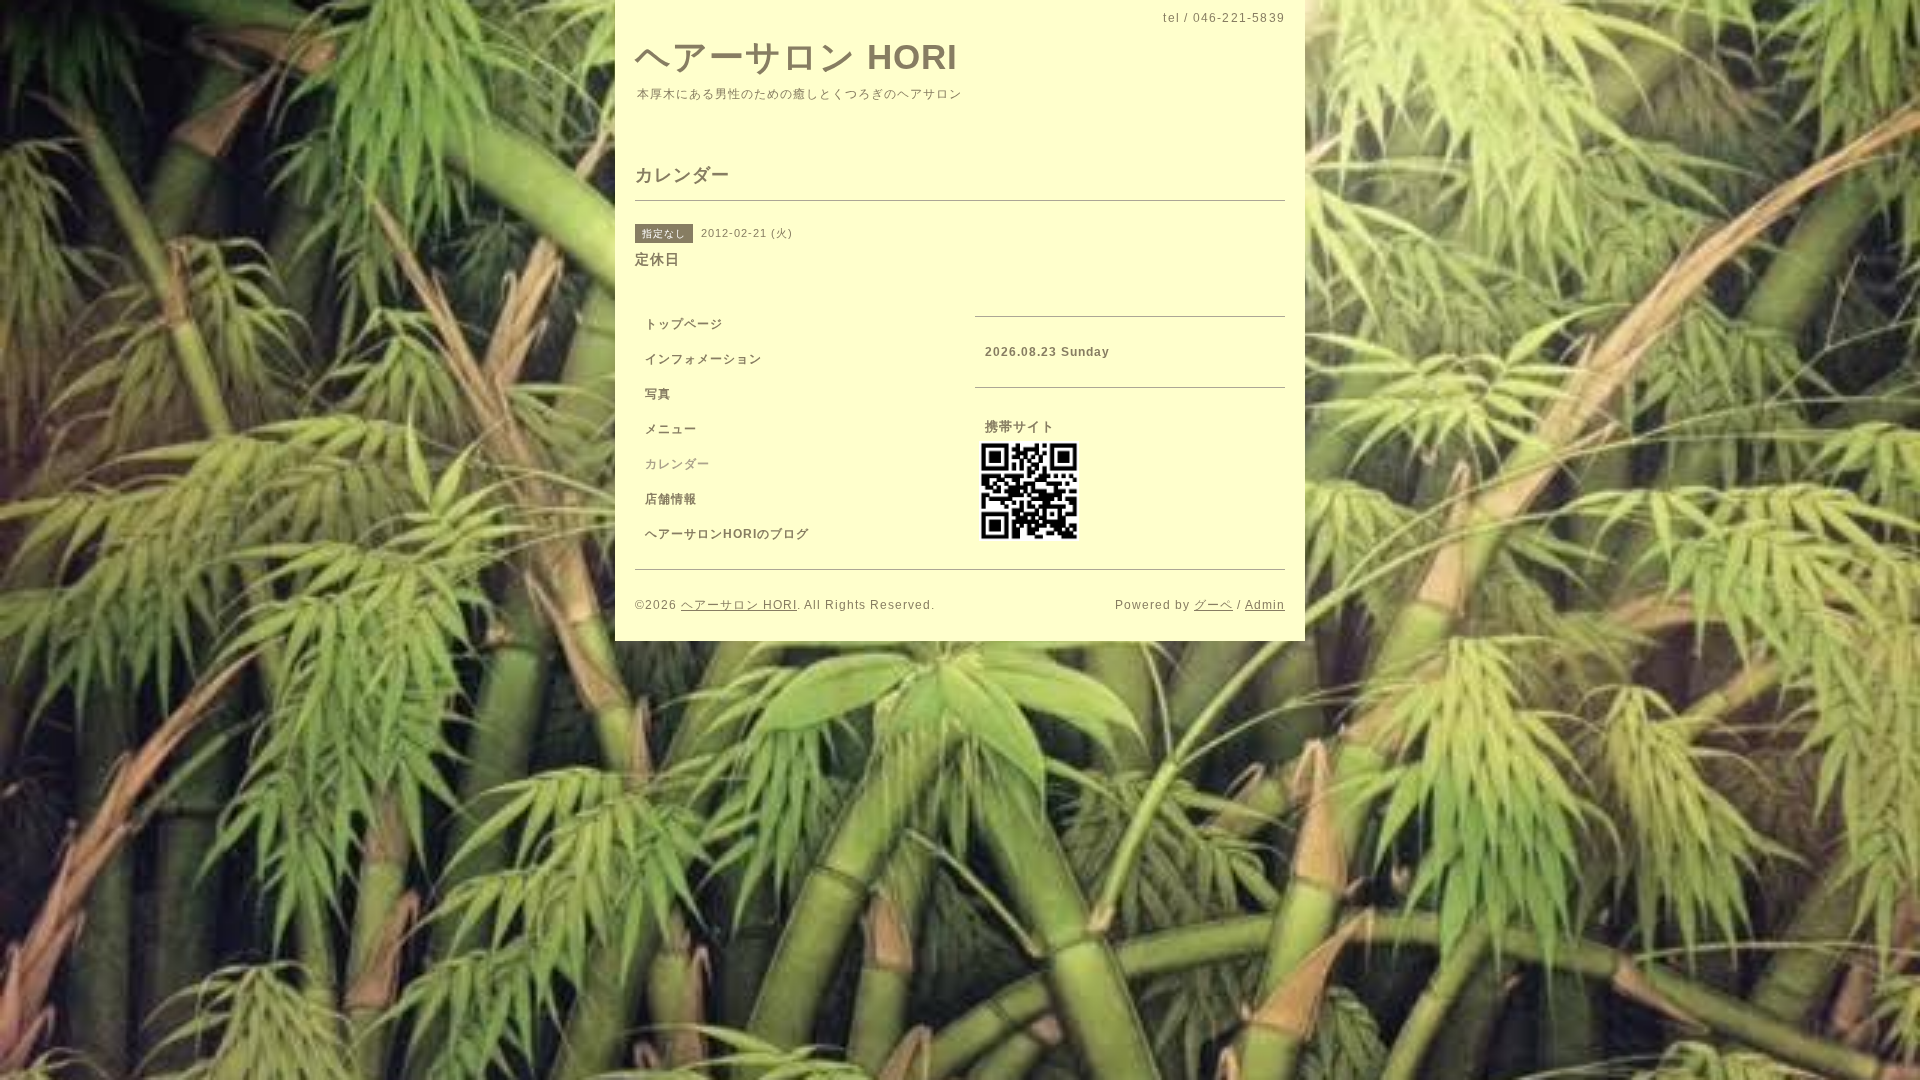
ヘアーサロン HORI (796, 56)
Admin (1265, 605)
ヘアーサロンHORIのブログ (727, 534)
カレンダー (677, 464)
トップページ (684, 324)
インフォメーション (703, 359)
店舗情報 (671, 499)
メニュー (671, 429)
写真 (658, 394)
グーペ (1213, 605)
